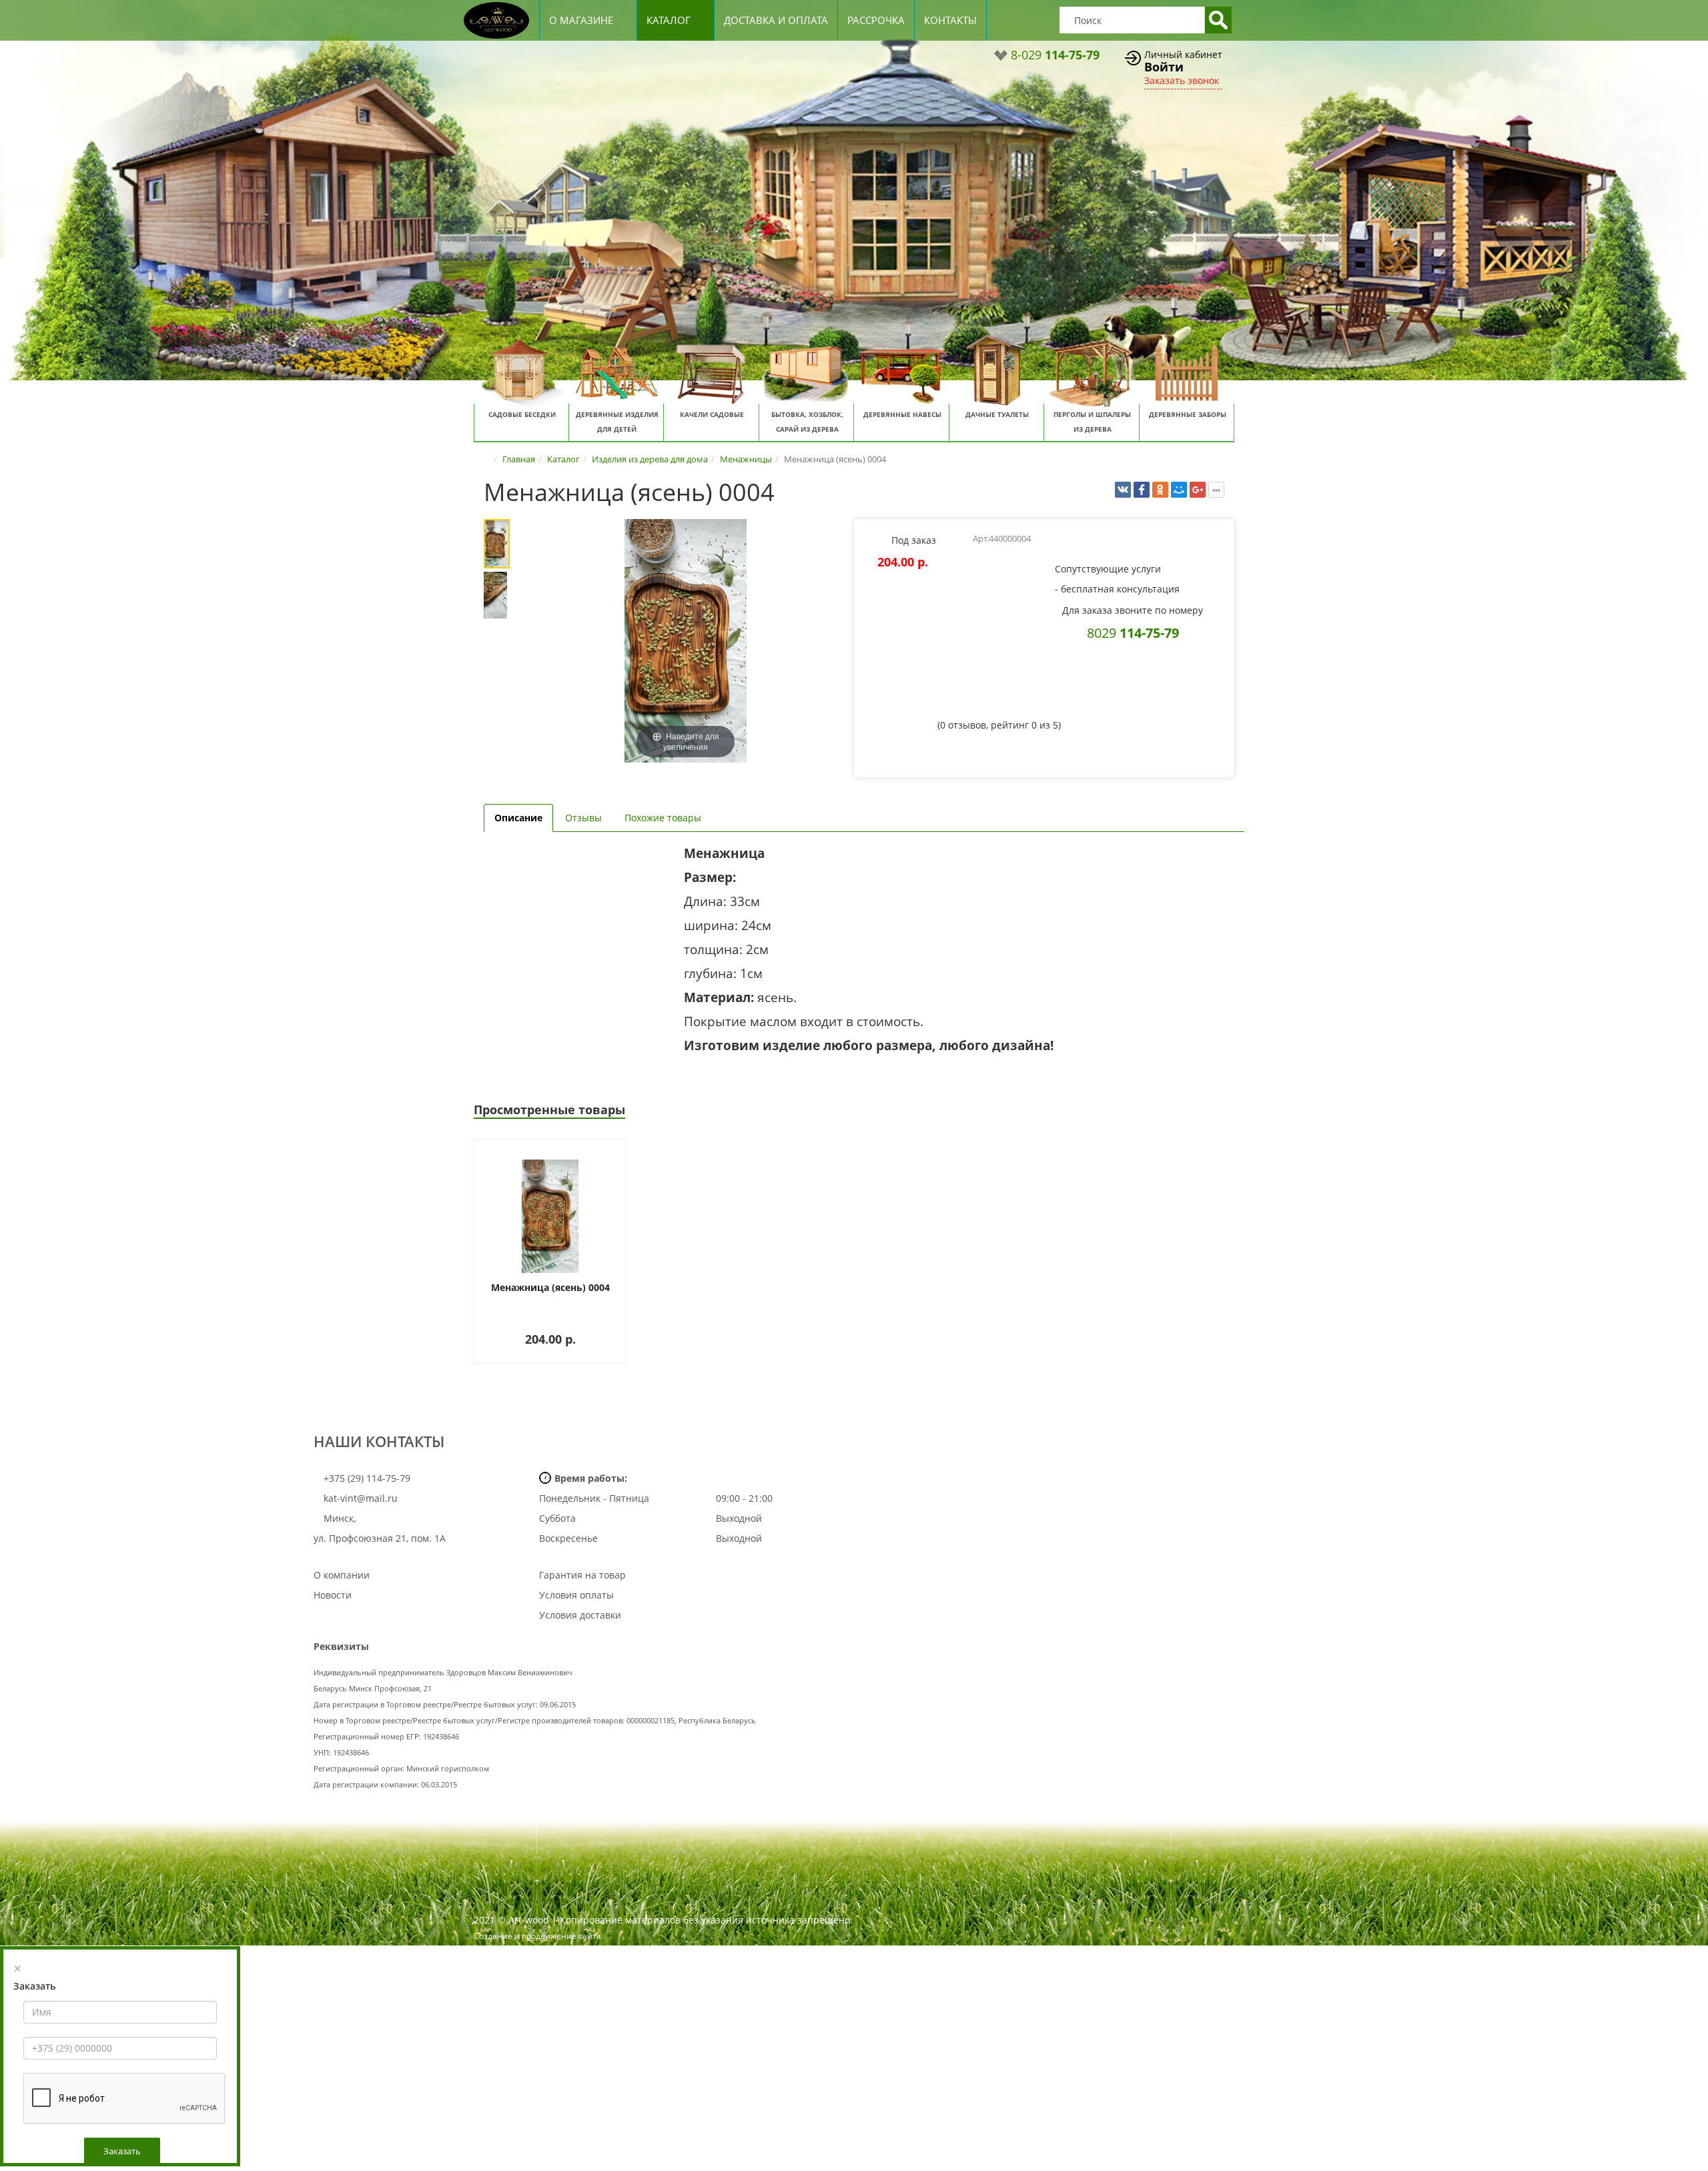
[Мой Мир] (1179, 490)
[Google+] (1198, 490)
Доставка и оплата (776, 20)
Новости (333, 1595)
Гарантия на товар (582, 1575)
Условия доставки (580, 1615)
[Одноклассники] (1160, 490)
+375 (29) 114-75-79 (366, 1478)
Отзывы (583, 818)
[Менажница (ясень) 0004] (505, 544)
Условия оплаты (576, 1595)
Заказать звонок (1182, 80)
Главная (519, 459)
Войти (1164, 67)
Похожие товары (663, 818)
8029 (1133, 632)
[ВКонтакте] (1123, 490)
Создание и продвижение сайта (537, 1936)
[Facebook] (1142, 490)
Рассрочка (876, 20)
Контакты (950, 20)
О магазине (581, 20)
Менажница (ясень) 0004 (550, 1287)
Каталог (669, 20)
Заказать (122, 2151)
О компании (342, 1575)
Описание (518, 818)
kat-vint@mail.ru (361, 1498)
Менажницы (746, 459)
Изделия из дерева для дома (650, 459)
